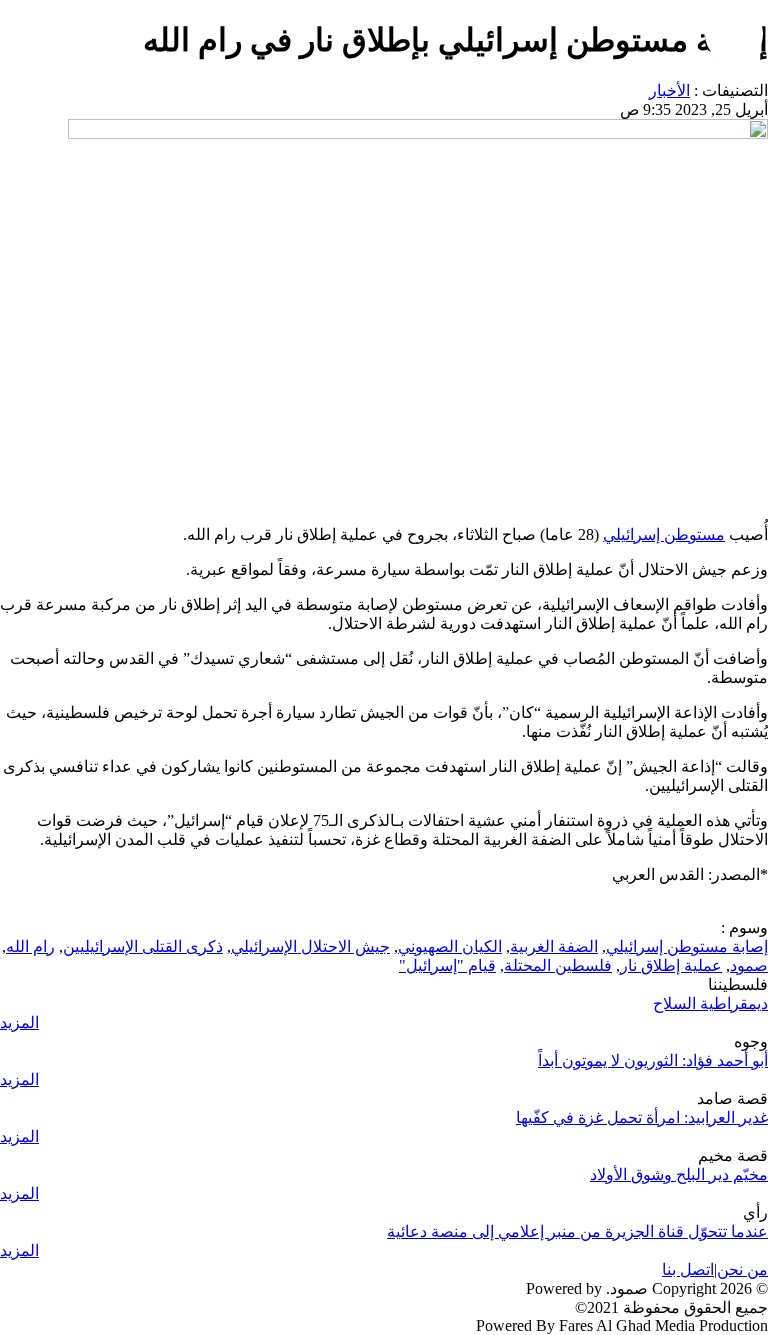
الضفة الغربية (554, 946)
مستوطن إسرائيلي (664, 534)
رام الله (30, 946)
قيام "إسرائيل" (447, 965)
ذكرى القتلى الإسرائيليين (143, 946)
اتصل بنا (688, 1269)
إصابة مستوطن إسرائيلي (687, 946)
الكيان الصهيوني (450, 946)
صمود (749, 965)
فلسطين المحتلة (558, 965)
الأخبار (669, 90)
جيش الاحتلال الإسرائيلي (310, 946)
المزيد (19, 1022)
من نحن (742, 1269)
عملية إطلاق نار (671, 965)
